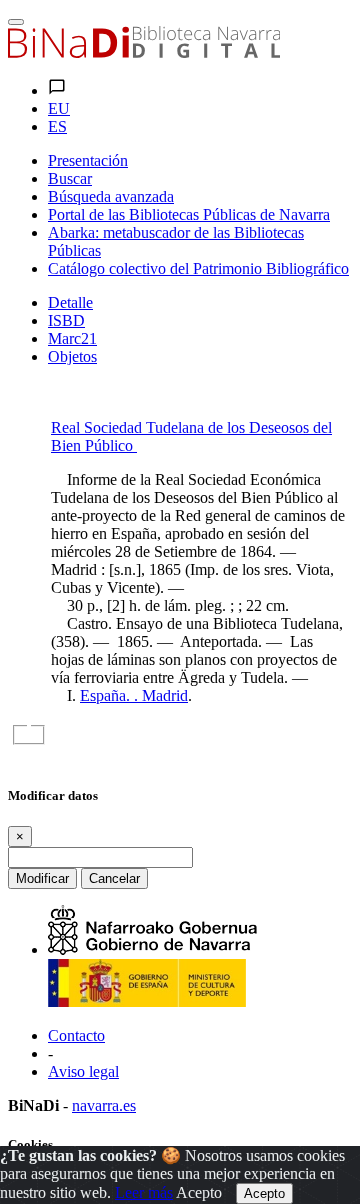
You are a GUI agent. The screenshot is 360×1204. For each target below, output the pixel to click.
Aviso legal (83, 1071)
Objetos (72, 356)
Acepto (199, 1192)
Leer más (144, 1192)
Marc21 (72, 338)
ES (57, 126)
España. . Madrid (134, 695)
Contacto (76, 1035)
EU (59, 108)
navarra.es (104, 1105)
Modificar (42, 878)
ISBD (66, 320)
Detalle (70, 302)
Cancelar (114, 878)
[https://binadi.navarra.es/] (144, 52)
